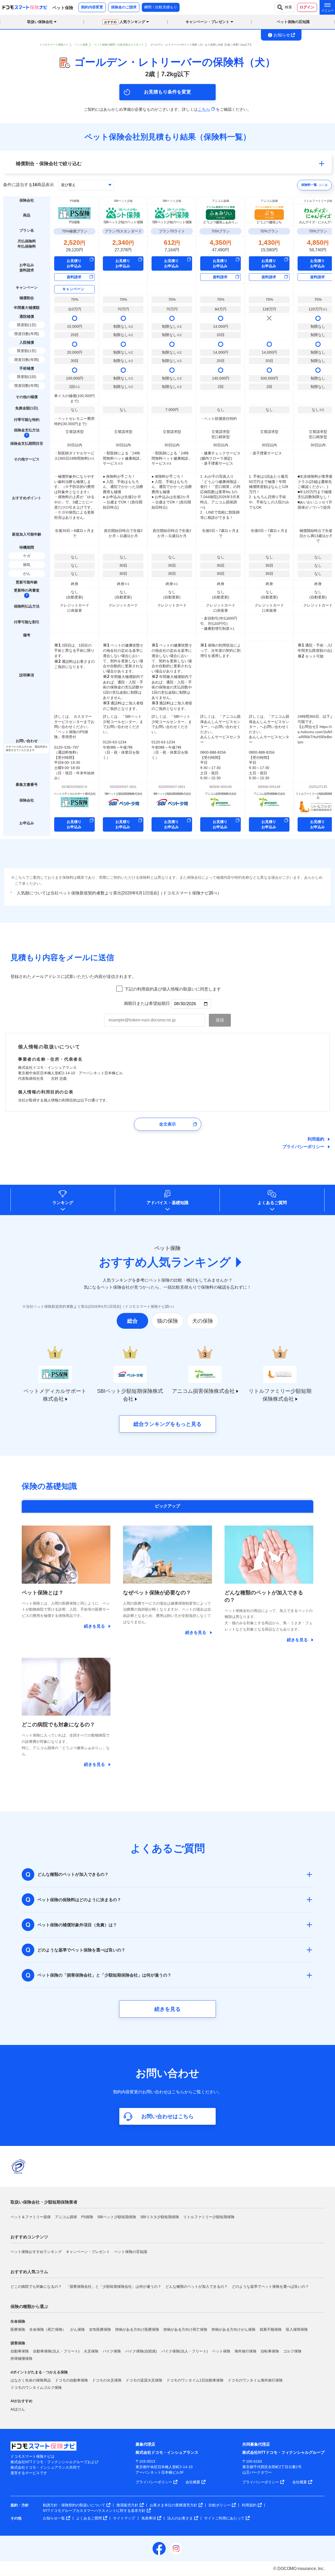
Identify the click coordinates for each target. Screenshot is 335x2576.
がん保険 (77, 2329)
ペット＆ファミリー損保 (31, 2217)
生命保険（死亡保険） (48, 2329)
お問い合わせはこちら (167, 2116)
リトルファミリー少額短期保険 (209, 2217)
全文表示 (167, 1124)
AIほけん (18, 2409)
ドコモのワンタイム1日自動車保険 (195, 2380)
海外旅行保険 (245, 2351)
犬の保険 (203, 1321)
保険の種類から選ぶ (29, 2307)
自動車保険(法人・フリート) (56, 2351)
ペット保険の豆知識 (293, 22)
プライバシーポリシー (303, 1147)
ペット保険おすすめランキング (36, 2252)
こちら (204, 109)
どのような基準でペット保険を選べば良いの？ (270, 2286)
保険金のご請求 (124, 7)
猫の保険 (167, 1321)
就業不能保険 (271, 2329)
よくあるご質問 (272, 1203)
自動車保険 (20, 2351)
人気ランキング (125, 22)
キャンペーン (73, 289)
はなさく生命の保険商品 (31, 2380)
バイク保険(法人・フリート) (185, 2351)
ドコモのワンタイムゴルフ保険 (36, 2388)
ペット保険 (221, 2351)
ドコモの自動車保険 (71, 2380)
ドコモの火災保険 (107, 2380)
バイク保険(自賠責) (141, 2351)
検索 (288, 7)
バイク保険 (112, 2351)
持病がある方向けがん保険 (233, 2329)
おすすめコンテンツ (29, 2237)
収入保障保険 (297, 2329)
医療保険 (18, 2329)
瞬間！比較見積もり (161, 7)
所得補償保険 (21, 2358)
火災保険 (91, 2351)
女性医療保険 (100, 2329)
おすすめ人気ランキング (165, 1262)
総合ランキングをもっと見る (167, 1424)
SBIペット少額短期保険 (117, 2217)
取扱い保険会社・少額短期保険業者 (44, 2202)
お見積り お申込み (74, 263)
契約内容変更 (92, 7)
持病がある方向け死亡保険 (185, 2329)
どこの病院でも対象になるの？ (36, 2286)
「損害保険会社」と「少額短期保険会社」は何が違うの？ (114, 2286)
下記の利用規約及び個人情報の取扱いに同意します (173, 989)
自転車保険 (270, 2351)
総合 (132, 1321)
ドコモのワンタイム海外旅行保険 (255, 2380)
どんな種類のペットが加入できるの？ (197, 2286)
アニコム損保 (66, 2217)
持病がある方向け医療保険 (137, 2329)
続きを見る (167, 2009)
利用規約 (316, 1139)
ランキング (63, 1203)
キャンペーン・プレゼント (88, 2252)
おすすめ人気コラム (29, 2272)
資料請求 (74, 277)
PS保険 (87, 2217)
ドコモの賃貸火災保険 (144, 2380)
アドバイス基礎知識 (167, 1203)
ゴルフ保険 (292, 2351)
